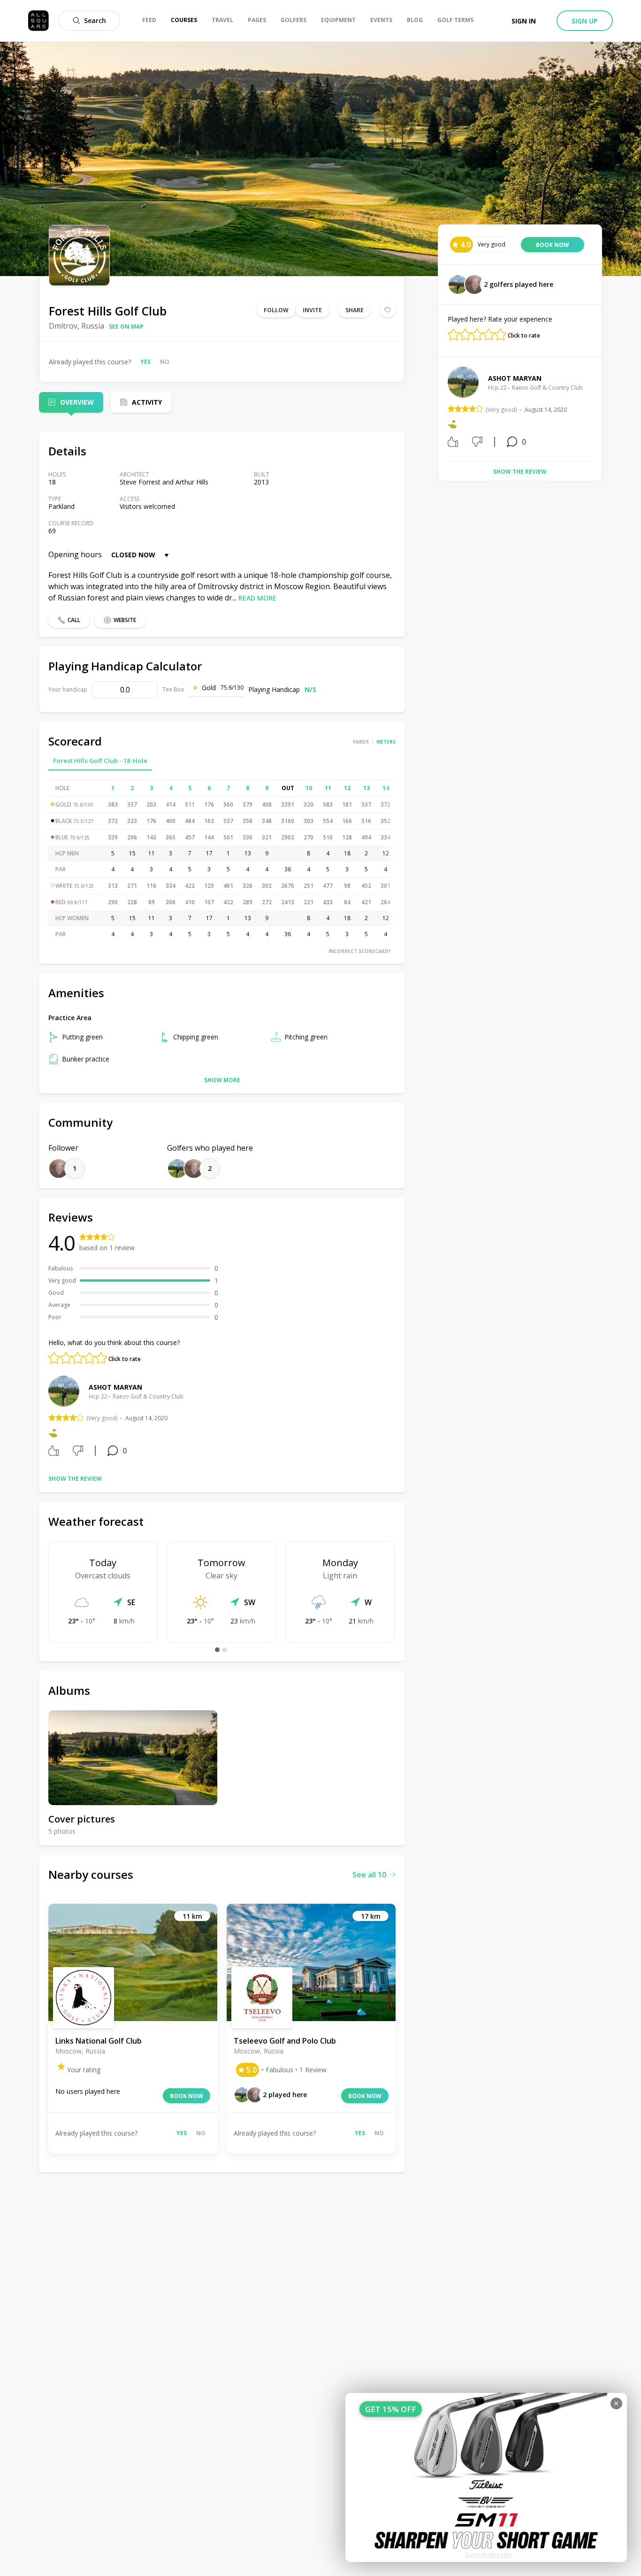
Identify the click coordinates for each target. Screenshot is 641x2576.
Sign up (585, 21)
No (165, 362)
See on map (126, 327)
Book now (187, 2096)
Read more (257, 598)
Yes (145, 362)
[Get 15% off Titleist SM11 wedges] (486, 2477)
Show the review (75, 1479)
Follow (276, 310)
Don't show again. (489, 2555)
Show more (222, 1080)
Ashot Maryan (115, 1387)
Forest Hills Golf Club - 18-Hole (100, 761)
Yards (361, 742)
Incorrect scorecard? (360, 951)
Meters (386, 742)
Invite (312, 310)
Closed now (133, 555)
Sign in (524, 21)
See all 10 (369, 1875)
